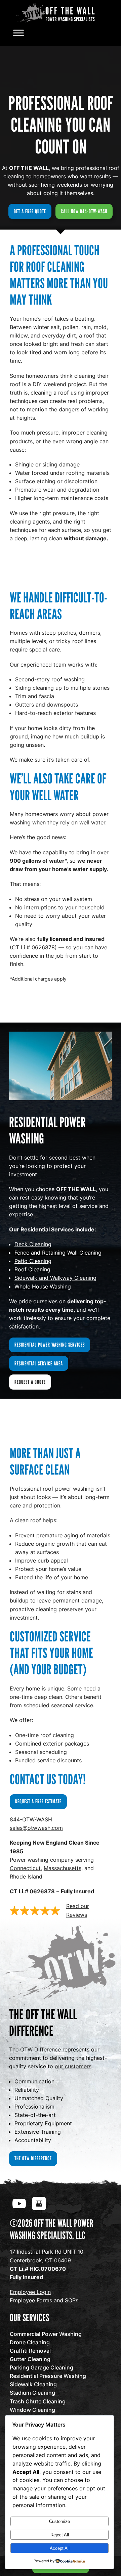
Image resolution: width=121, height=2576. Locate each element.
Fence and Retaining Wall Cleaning (58, 1253)
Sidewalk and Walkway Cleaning (55, 1278)
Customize (59, 2521)
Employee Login (30, 2292)
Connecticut (25, 1868)
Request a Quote (30, 1382)
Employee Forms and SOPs (44, 2300)
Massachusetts (63, 1868)
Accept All (60, 2548)
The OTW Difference (35, 2049)
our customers (73, 2066)
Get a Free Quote (30, 211)
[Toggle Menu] (18, 33)
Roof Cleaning (32, 1269)
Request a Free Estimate (38, 1801)
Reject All (60, 2535)
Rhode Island (26, 1877)
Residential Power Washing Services (50, 1345)
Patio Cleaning (33, 1261)
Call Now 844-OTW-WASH (84, 211)
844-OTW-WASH (31, 1819)
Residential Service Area (39, 1363)
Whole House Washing (43, 1286)
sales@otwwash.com (36, 1828)
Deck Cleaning (33, 1244)
